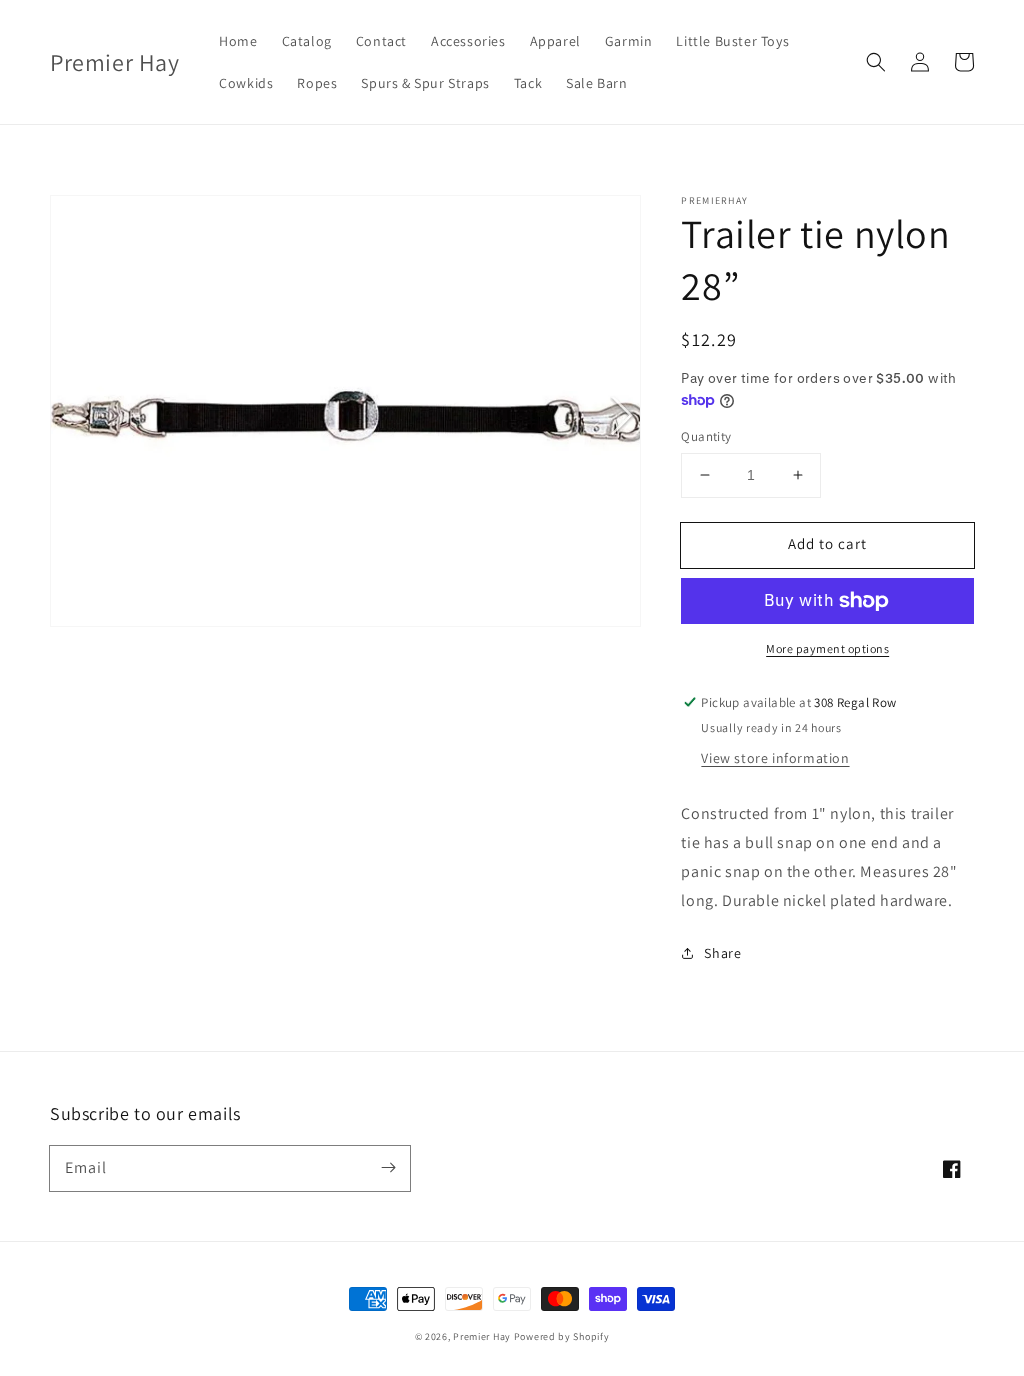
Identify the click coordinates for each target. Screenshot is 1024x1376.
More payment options (827, 648)
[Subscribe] (388, 1168)
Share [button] (722, 953)
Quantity (706, 436)
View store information (775, 758)
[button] (876, 62)
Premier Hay (482, 1336)
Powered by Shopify (562, 1336)
